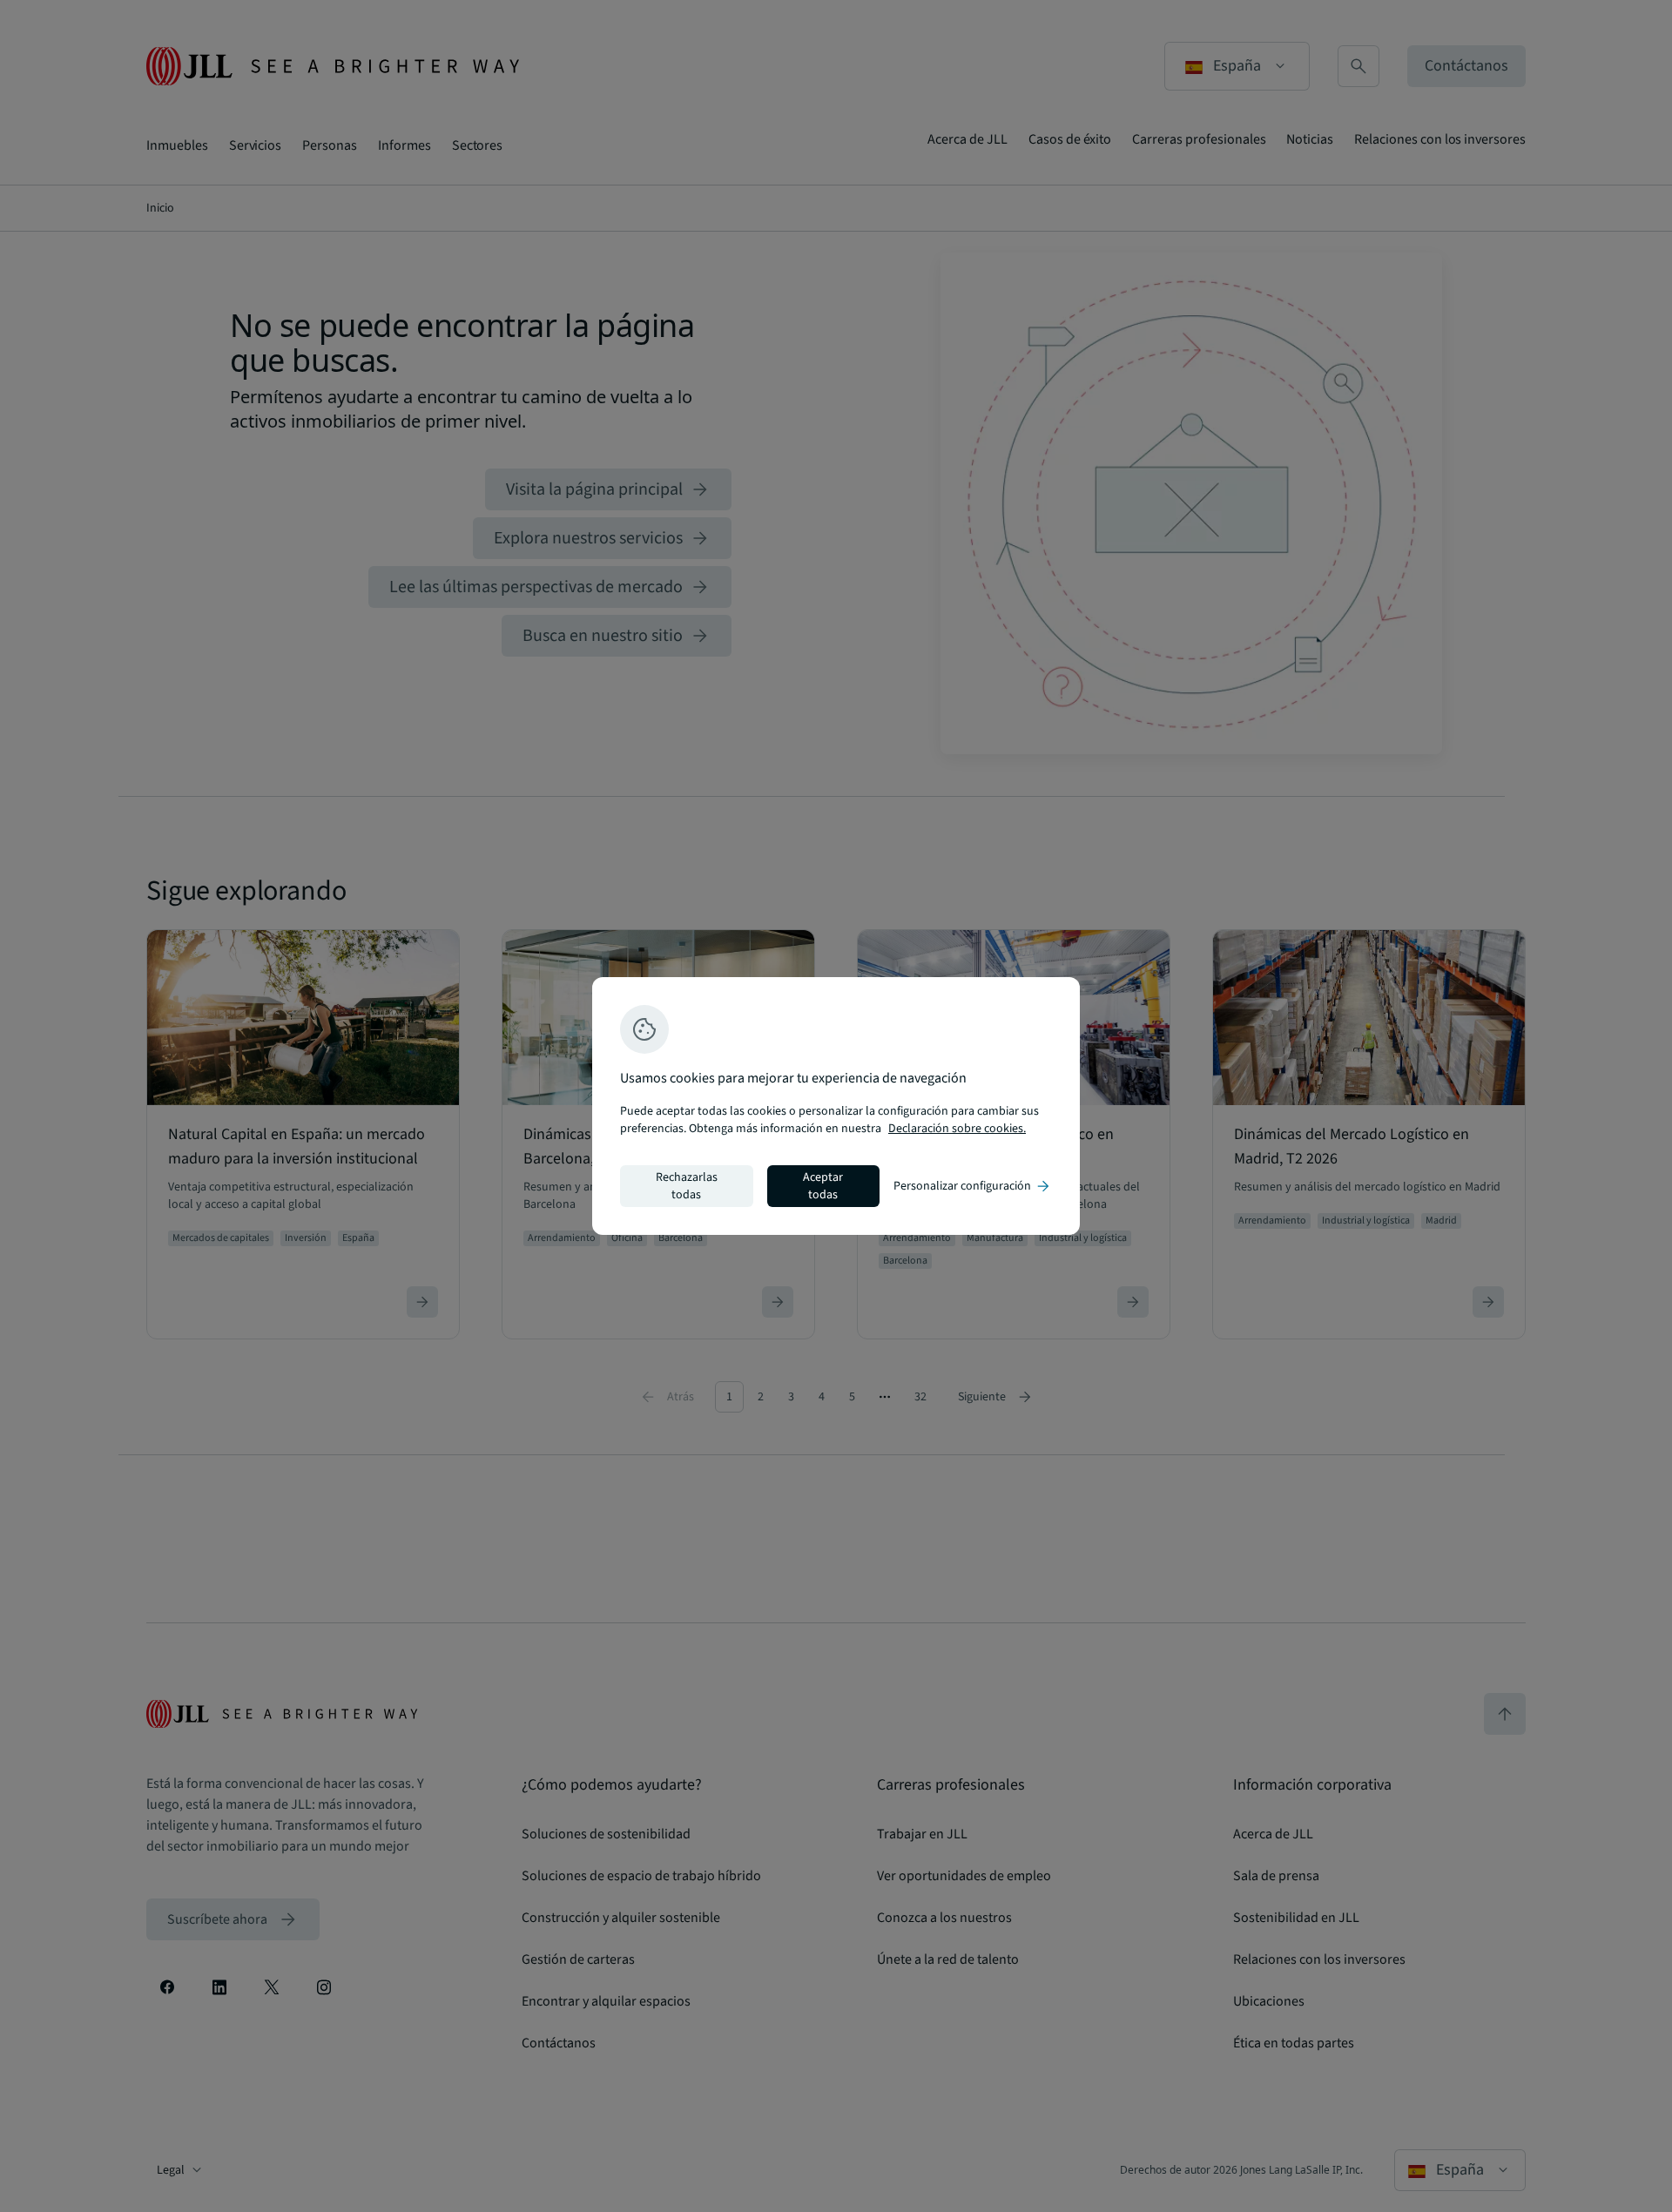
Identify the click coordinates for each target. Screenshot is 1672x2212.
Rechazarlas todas (687, 1186)
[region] (836, 1106)
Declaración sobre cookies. (957, 1129)
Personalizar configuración (973, 1186)
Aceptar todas (823, 1186)
